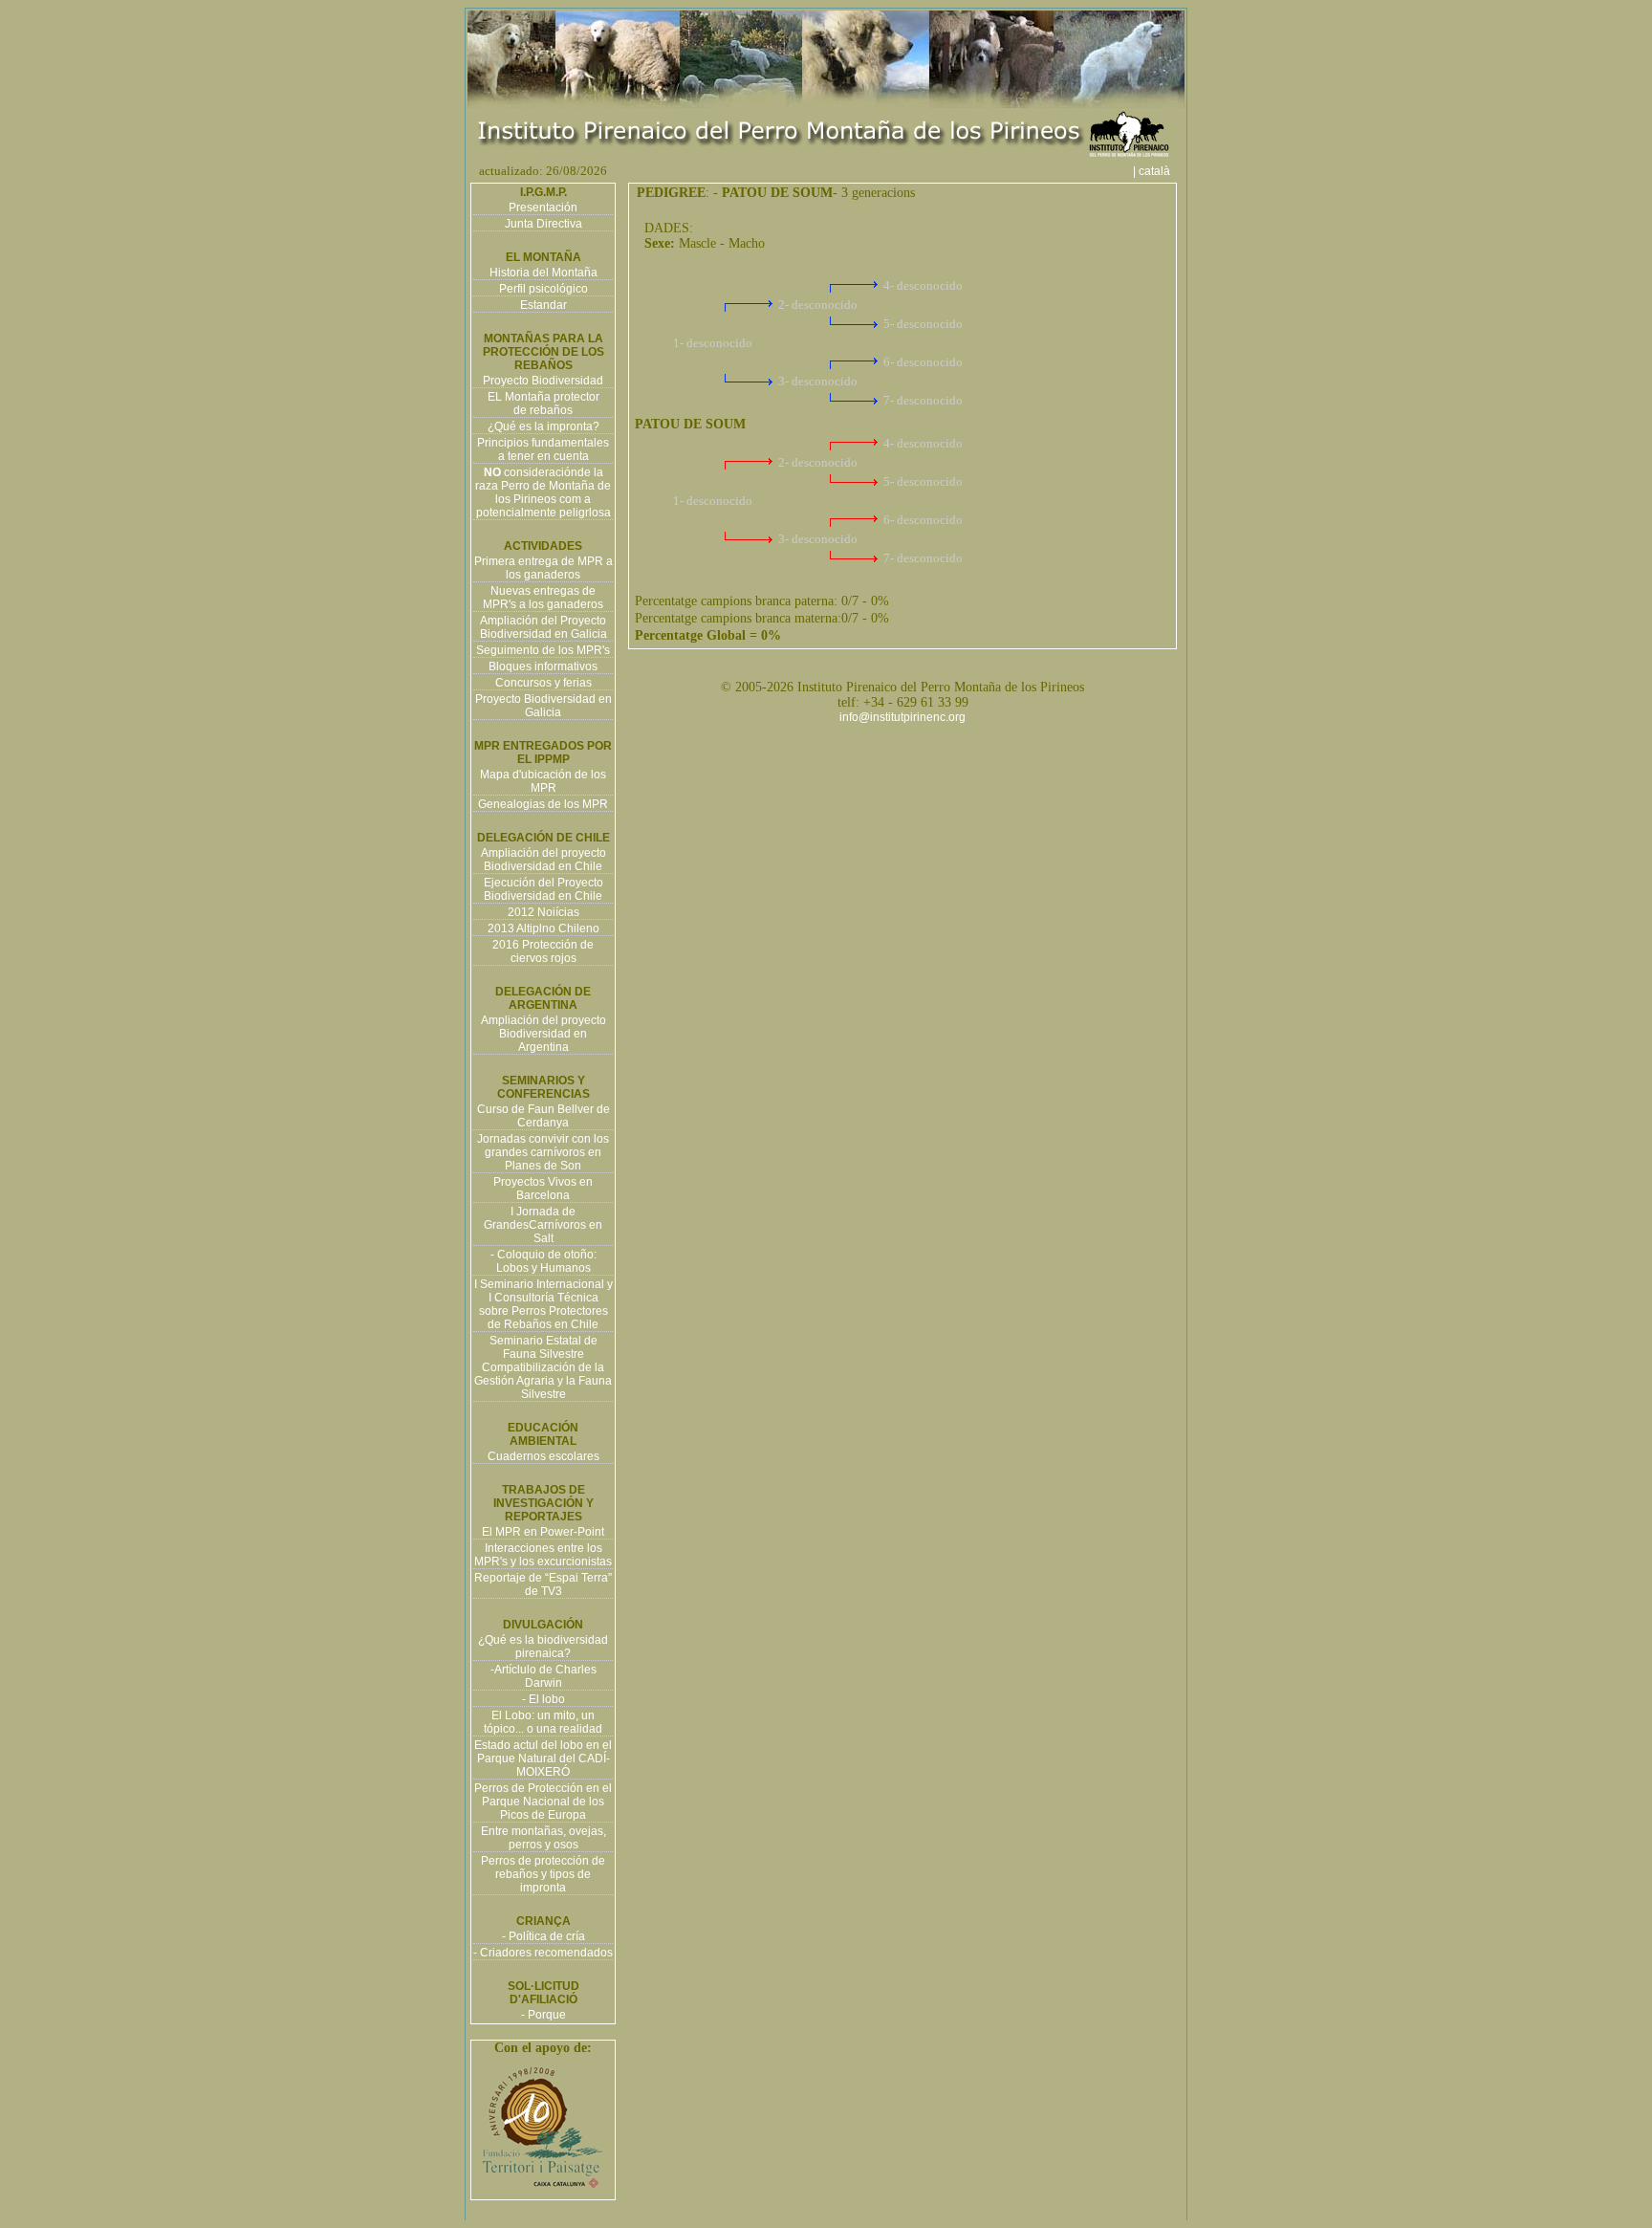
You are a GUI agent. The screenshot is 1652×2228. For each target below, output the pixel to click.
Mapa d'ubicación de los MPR (543, 781)
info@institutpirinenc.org (902, 717)
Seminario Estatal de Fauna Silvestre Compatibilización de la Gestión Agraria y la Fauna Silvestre (543, 1367)
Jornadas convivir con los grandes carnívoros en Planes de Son (543, 1152)
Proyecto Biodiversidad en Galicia (543, 706)
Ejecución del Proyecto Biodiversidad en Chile (543, 889)
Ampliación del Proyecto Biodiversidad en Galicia (543, 627)
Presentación (543, 208)
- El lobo (543, 1699)
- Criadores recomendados (543, 1953)
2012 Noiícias (543, 912)
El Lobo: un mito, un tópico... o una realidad (543, 1722)
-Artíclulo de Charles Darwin (543, 1676)
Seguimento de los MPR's (543, 650)
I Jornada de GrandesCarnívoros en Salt (543, 1225)
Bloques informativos (543, 666)
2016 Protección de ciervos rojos (543, 951)
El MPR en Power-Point (543, 1532)
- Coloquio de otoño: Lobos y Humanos (543, 1261)
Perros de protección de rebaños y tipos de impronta (543, 1874)
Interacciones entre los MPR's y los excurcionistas (543, 1555)
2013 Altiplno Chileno (543, 928)
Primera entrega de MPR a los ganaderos (543, 568)
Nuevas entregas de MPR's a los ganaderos (543, 598)
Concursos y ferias (543, 683)
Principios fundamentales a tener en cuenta (543, 449)
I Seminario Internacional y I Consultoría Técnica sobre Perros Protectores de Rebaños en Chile (543, 1304)
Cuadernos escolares (543, 1456)
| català (1157, 171)
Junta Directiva (543, 224)
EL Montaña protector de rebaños (543, 404)
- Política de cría (543, 1936)
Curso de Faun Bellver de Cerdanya (543, 1116)
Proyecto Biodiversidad (543, 381)
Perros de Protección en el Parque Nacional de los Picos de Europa (543, 1802)
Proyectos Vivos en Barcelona (543, 1189)
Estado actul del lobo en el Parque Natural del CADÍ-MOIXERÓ (543, 1758)
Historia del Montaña (543, 273)
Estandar (543, 305)
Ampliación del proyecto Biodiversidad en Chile (543, 860)
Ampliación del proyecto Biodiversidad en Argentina (543, 1034)
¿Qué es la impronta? (543, 426)
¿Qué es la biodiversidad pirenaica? (543, 1647)
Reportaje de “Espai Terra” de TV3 (543, 1584)
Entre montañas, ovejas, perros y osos (543, 1838)
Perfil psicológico (543, 289)
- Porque (543, 2015)
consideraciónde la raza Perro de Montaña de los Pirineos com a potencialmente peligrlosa (543, 492)
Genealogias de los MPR (543, 804)
